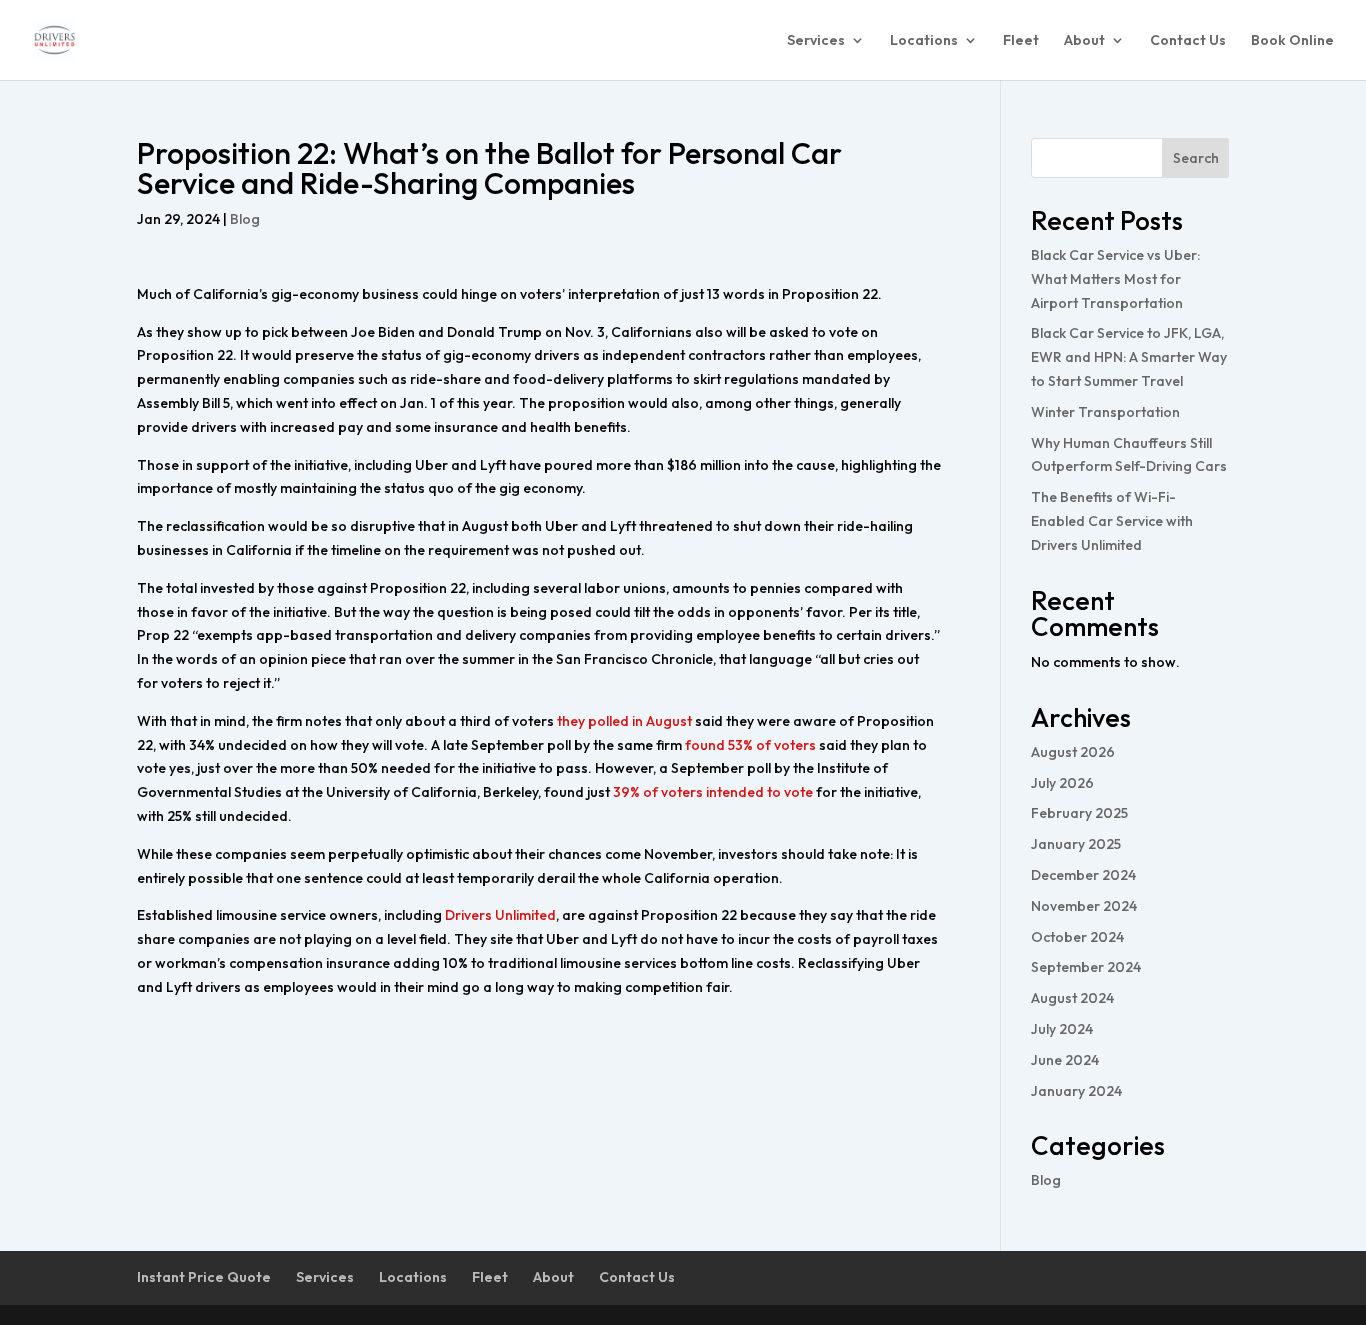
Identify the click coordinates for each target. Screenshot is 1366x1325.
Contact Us (1188, 41)
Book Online (1292, 41)
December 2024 (1083, 875)
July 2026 (1062, 783)
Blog (245, 219)
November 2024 (1084, 906)
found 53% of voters (750, 745)
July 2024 (1062, 1029)
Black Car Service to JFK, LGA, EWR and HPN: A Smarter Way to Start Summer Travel (1129, 357)
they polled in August (624, 721)
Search (1196, 158)
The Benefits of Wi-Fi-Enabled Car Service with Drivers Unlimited (1112, 521)
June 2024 (1065, 1060)
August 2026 (1073, 752)
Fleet (1021, 41)
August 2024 (1072, 998)
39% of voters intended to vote (713, 792)
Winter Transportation (1105, 412)
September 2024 (1086, 967)
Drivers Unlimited (500, 915)
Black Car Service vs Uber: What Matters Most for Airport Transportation (1115, 279)
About (1084, 41)
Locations (924, 41)
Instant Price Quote (204, 1277)
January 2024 (1076, 1091)
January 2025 (1076, 844)
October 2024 (1077, 937)
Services (816, 41)
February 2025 (1079, 813)
